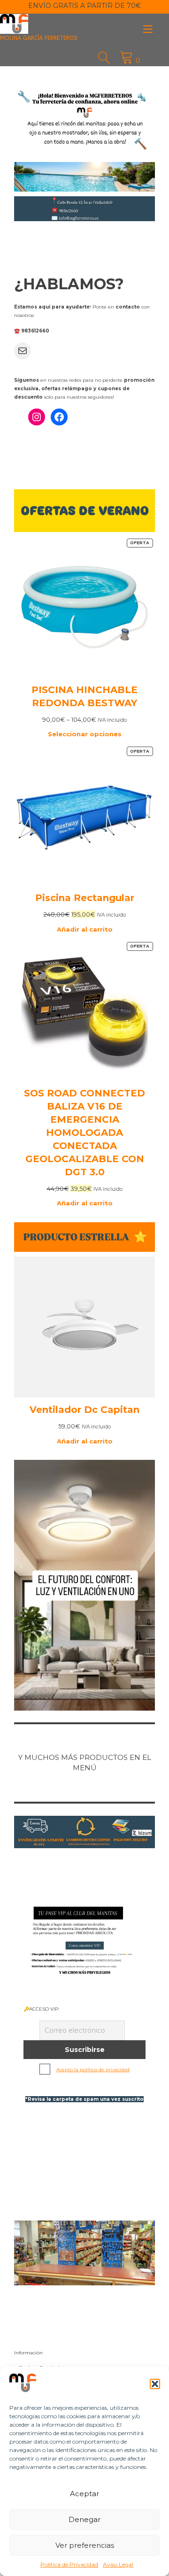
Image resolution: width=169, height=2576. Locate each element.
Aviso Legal (118, 2564)
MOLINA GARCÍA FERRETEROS (39, 38)
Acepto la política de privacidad (93, 2070)
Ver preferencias (85, 2545)
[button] (155, 2384)
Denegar (84, 2519)
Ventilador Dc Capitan (84, 1410)
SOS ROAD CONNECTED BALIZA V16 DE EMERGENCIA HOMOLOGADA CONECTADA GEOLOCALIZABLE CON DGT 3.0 (84, 1133)
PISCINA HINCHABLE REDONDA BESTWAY (84, 696)
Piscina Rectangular (85, 898)
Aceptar (84, 2494)
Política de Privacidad (69, 2564)
